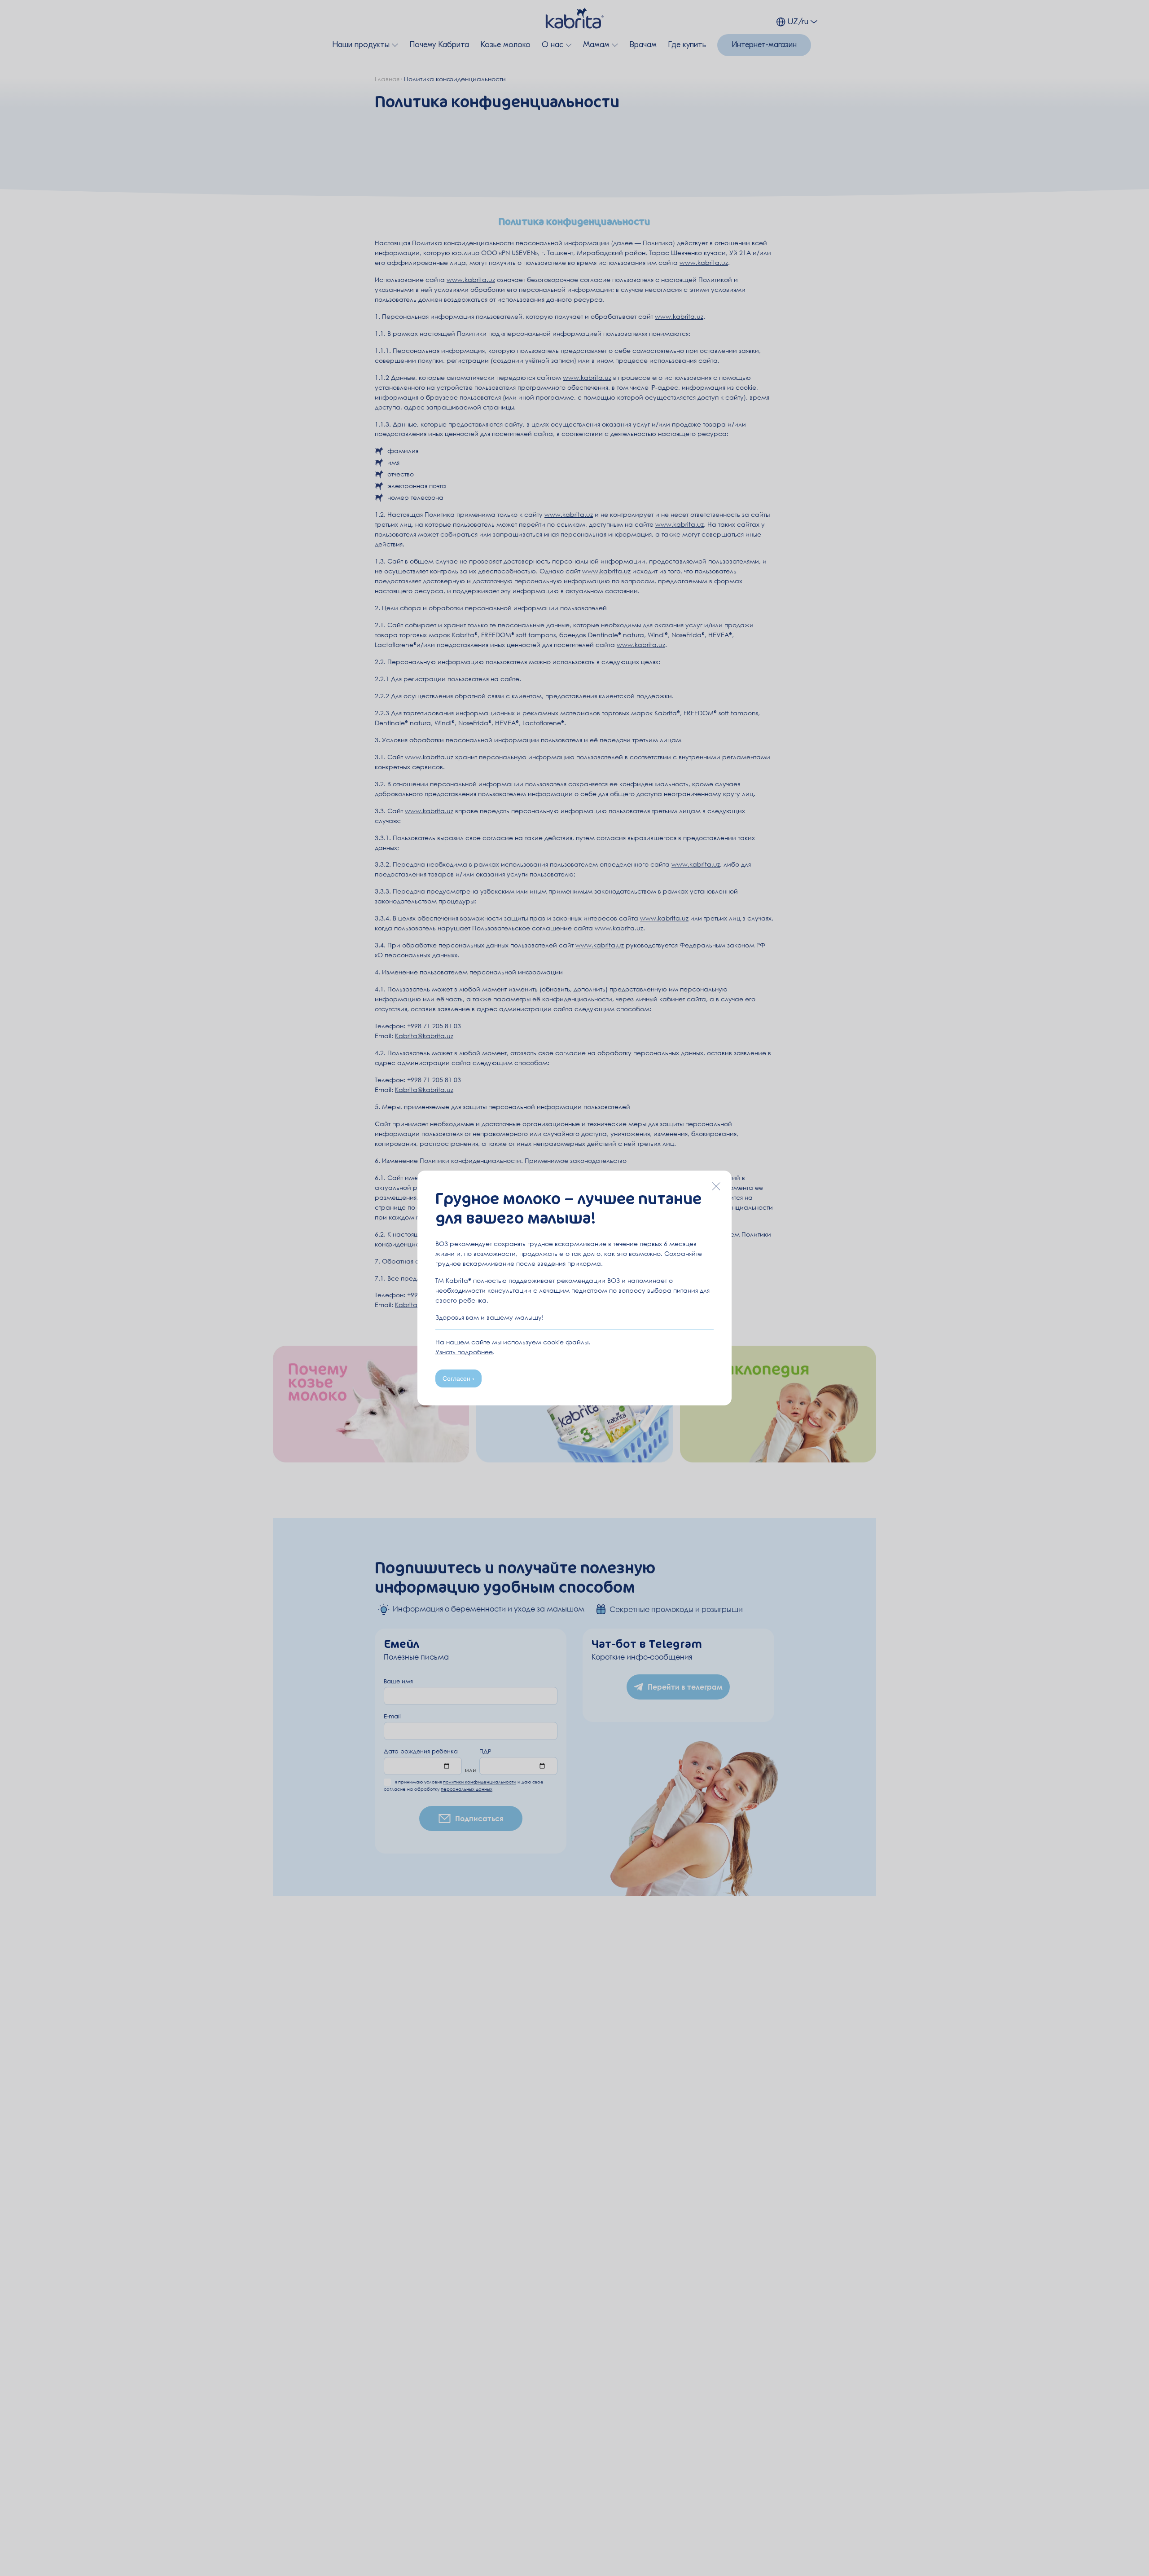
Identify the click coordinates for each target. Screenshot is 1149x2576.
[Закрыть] (716, 1186)
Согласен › (458, 1378)
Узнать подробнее (464, 1352)
